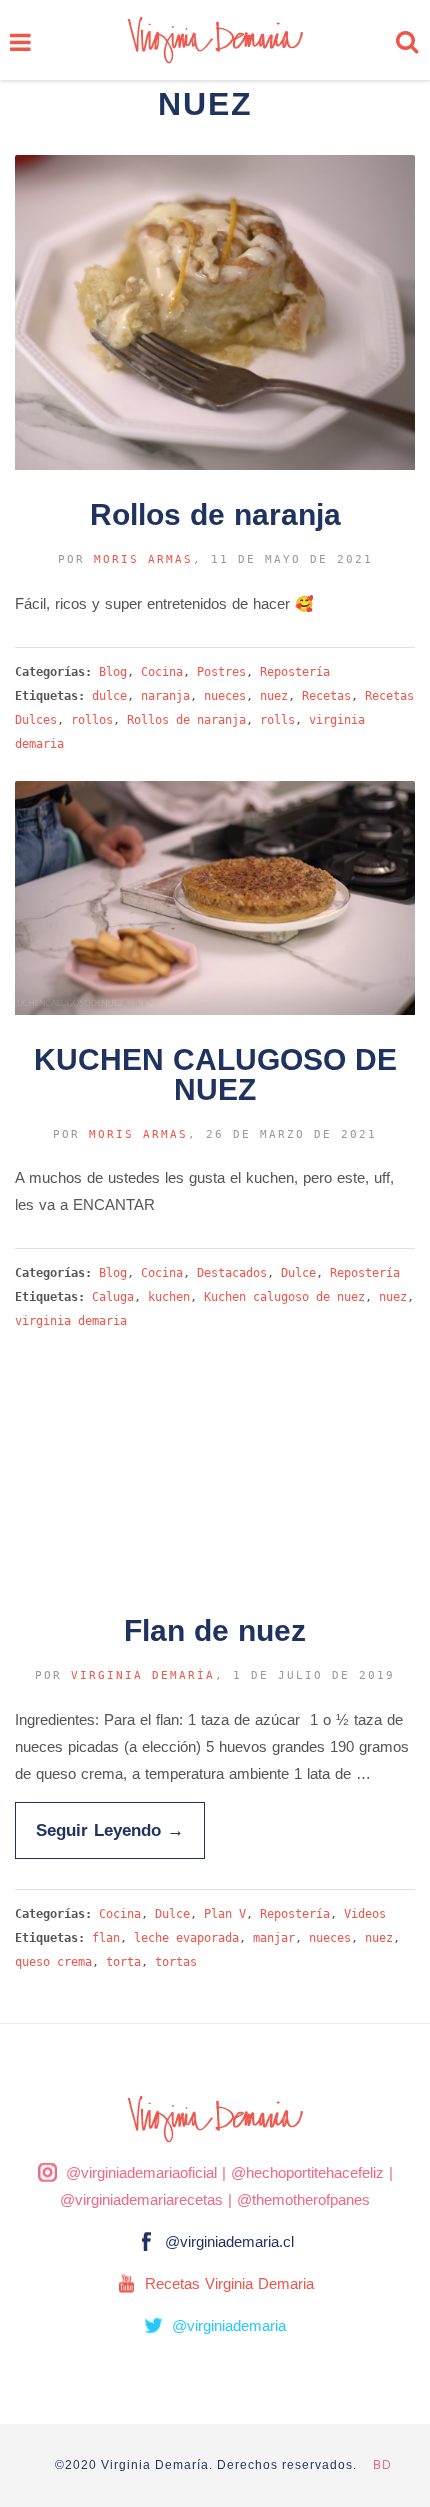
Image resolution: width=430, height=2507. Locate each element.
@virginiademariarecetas (141, 2199)
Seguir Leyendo (110, 1830)
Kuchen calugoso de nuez (284, 1297)
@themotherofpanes (303, 2199)
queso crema (53, 1962)
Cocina (162, 672)
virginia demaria (71, 1321)
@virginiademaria (229, 2325)
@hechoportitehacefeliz (307, 2172)
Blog (113, 672)
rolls (277, 720)
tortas (176, 1962)
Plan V (225, 1914)
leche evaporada (186, 1938)
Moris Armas (143, 559)
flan (106, 1938)
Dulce (298, 1273)
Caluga (113, 1297)
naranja (165, 696)
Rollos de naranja (186, 720)
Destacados (232, 1273)
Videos (365, 1914)
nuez (274, 696)
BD (382, 2465)
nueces (225, 696)
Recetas (326, 696)
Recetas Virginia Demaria (229, 2283)
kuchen (169, 1297)
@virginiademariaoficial (141, 2172)
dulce (109, 696)
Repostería (295, 672)
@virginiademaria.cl (229, 2241)
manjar (274, 1938)
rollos (92, 720)
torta (123, 1962)
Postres (221, 672)
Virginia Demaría (143, 1675)
